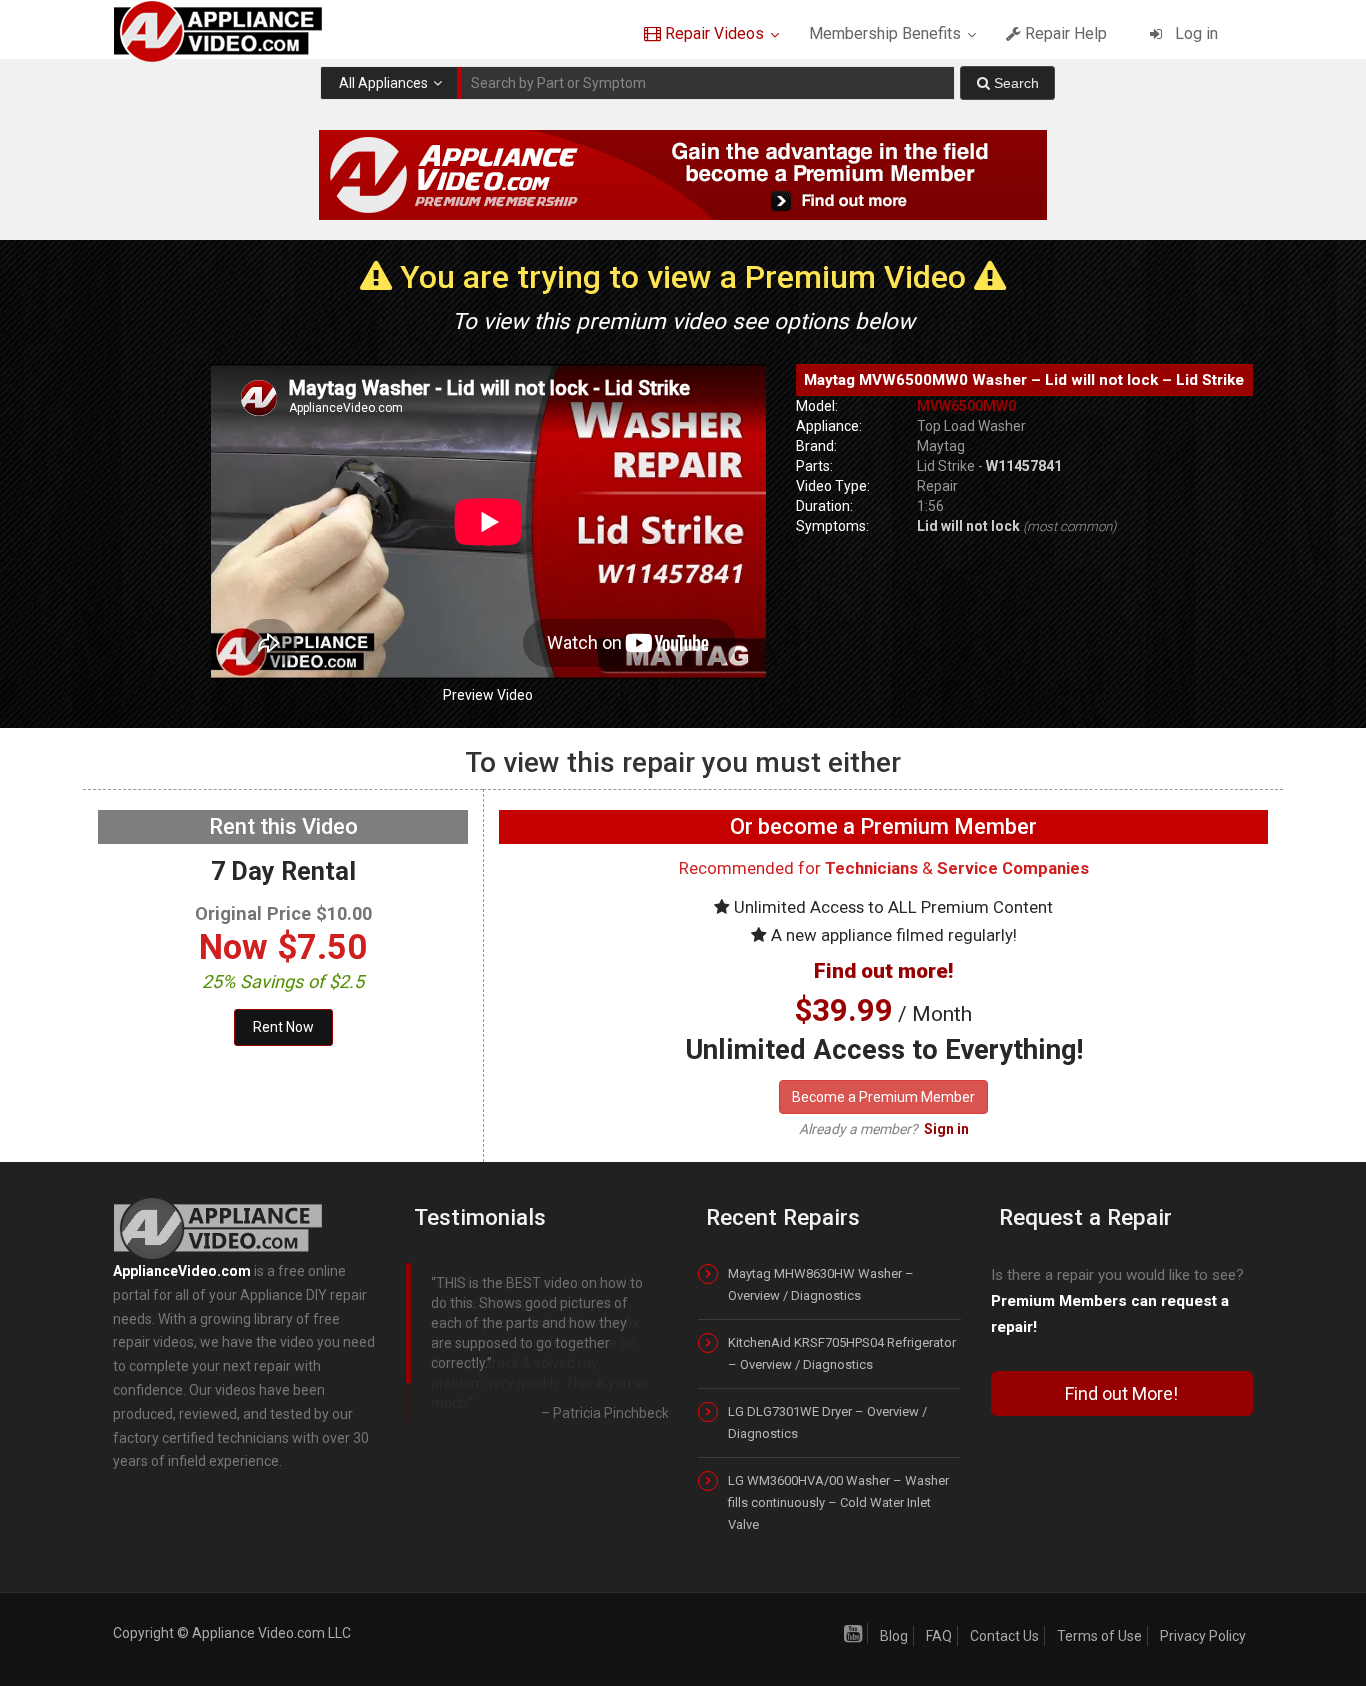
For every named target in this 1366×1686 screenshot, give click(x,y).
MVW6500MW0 (966, 406)
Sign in (946, 1129)
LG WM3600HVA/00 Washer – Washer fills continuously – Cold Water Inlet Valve (838, 1502)
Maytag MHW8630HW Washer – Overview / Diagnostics (821, 1284)
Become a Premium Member (883, 1097)
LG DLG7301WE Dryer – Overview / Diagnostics (827, 1422)
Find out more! (883, 971)
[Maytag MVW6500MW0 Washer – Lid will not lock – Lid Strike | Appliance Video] (235, 30)
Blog (894, 1636)
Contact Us (1004, 1636)
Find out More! (1121, 1393)
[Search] (1007, 83)
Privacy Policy (1203, 1636)
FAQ (939, 1636)
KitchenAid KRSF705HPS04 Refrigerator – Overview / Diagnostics (842, 1353)
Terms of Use (1099, 1636)
